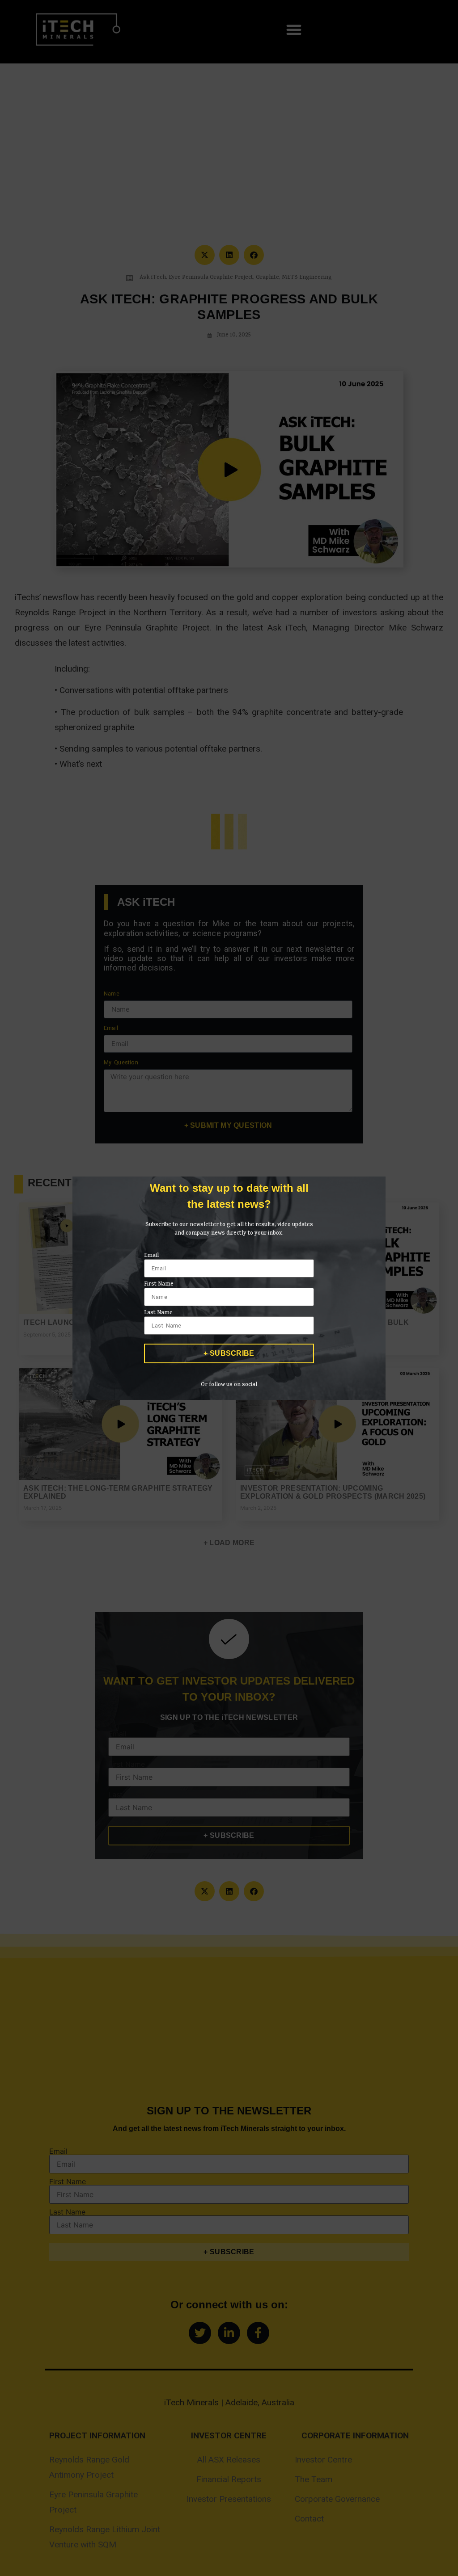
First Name (159, 1285)
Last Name (158, 1313)
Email (151, 1256)
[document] (229, 1288)
